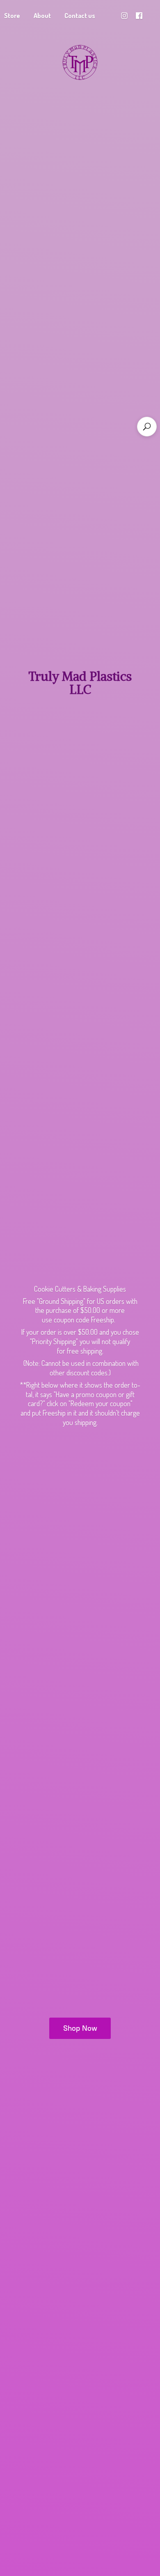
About (42, 16)
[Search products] (147, 427)
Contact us (80, 16)
